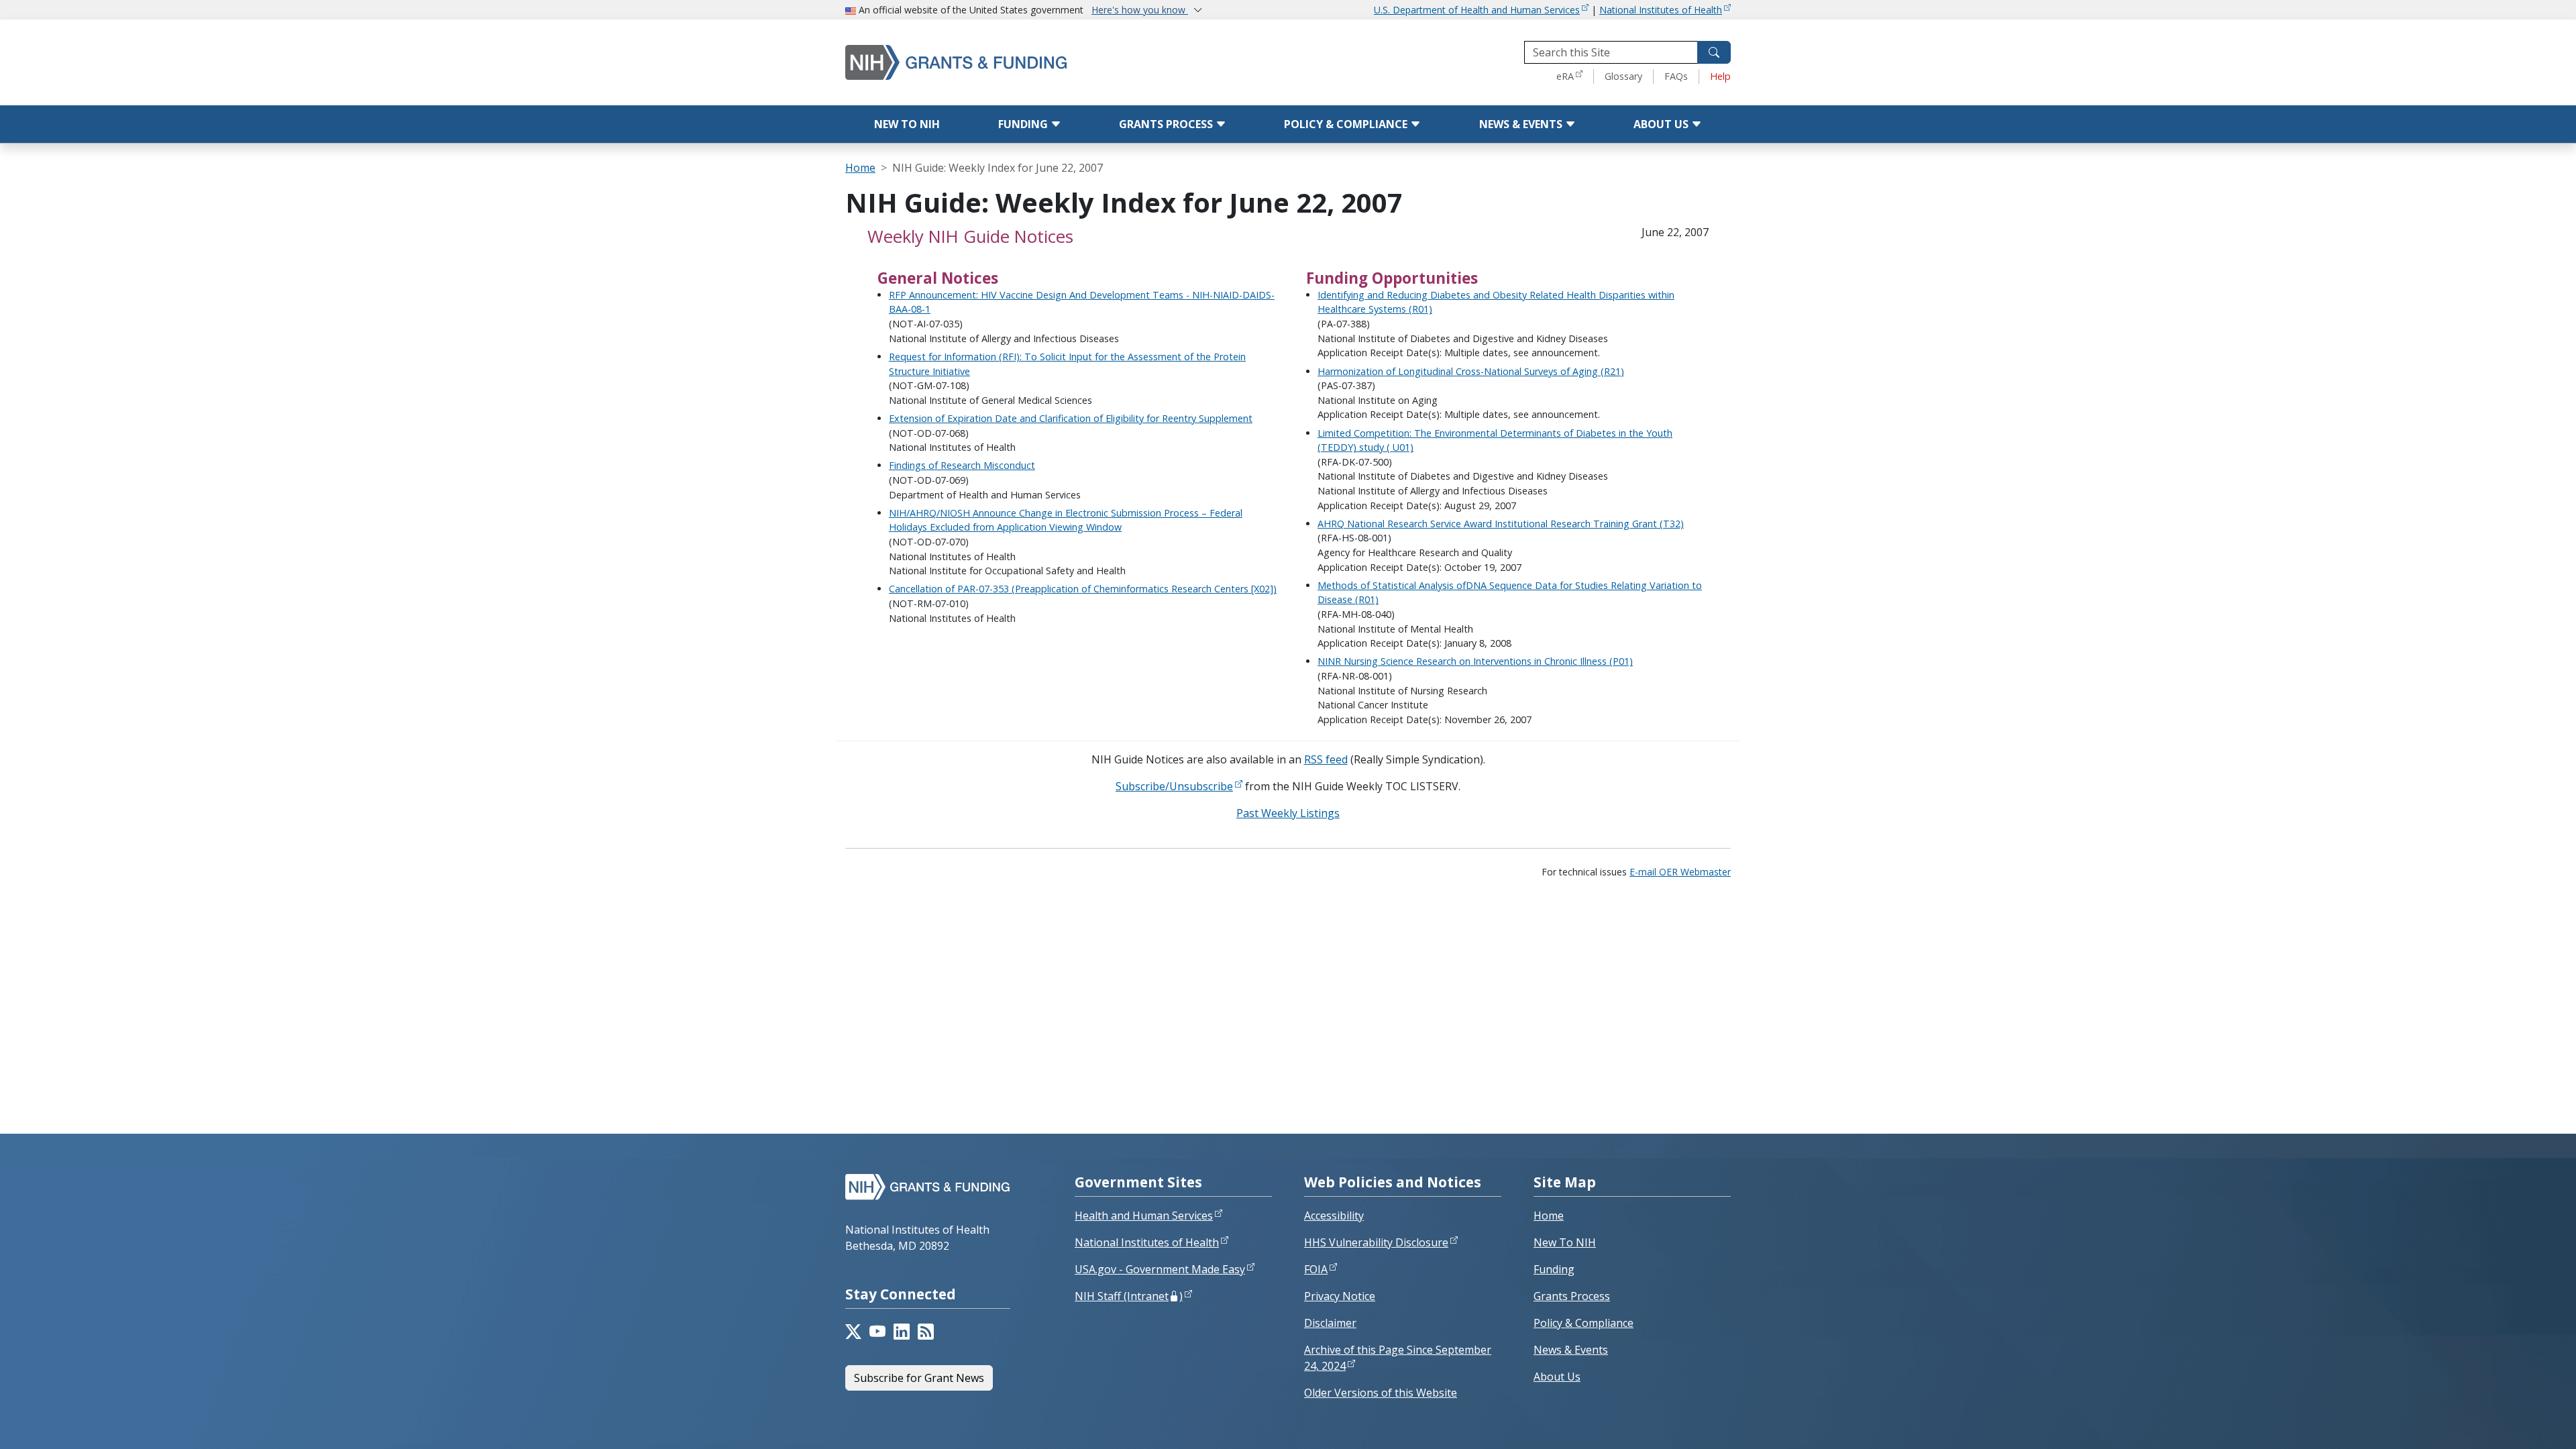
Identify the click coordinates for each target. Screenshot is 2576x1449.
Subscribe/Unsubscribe (1174, 786)
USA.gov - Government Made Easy (1160, 1269)
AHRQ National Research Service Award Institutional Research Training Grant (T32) (1501, 524)
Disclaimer (1330, 1323)
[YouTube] (877, 1332)
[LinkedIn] (902, 1332)
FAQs (1676, 76)
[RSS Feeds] (926, 1332)
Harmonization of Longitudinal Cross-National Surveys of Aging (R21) (1471, 371)
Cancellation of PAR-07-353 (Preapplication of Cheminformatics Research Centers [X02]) (1083, 589)
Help (1720, 76)
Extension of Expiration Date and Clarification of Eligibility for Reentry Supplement (1071, 418)
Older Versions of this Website (1381, 1393)
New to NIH (907, 124)
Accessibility (1334, 1216)
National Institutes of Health (1661, 10)
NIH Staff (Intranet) (1129, 1296)
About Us (1662, 124)
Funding (1024, 124)
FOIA (1316, 1269)
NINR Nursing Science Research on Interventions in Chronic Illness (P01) (1475, 661)
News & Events (1522, 124)
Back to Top (2517, 1423)
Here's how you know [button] (1140, 10)
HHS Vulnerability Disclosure (1376, 1242)
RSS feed (1326, 759)
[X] (853, 1332)
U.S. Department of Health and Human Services (1477, 10)
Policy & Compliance (1347, 124)
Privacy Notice (1340, 1296)
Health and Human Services (1144, 1216)
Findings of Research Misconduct (962, 465)
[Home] (1013, 62)
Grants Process (1167, 124)
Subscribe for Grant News (919, 1378)
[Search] (1714, 52)
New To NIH (1565, 1242)
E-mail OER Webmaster (1680, 872)
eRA (1565, 76)
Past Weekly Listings (1288, 813)
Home (860, 168)
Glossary (1623, 76)
